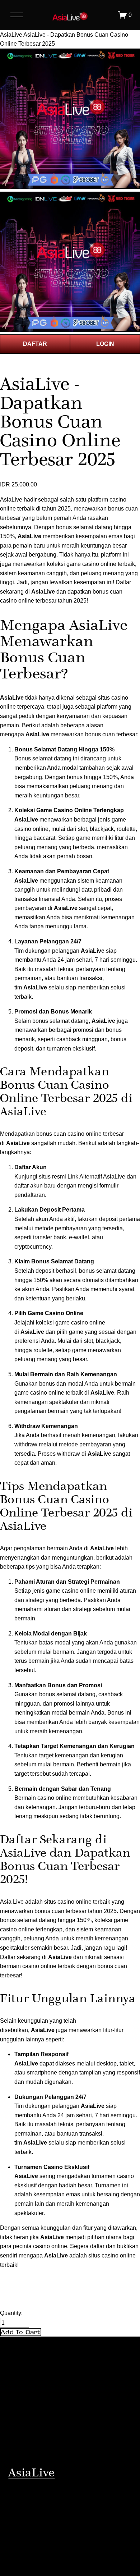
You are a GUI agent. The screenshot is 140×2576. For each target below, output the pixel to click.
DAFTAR (35, 344)
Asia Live (12, 1902)
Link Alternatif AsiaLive (96, 1177)
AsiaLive (11, 35)
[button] (21, 2332)
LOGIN (105, 344)
